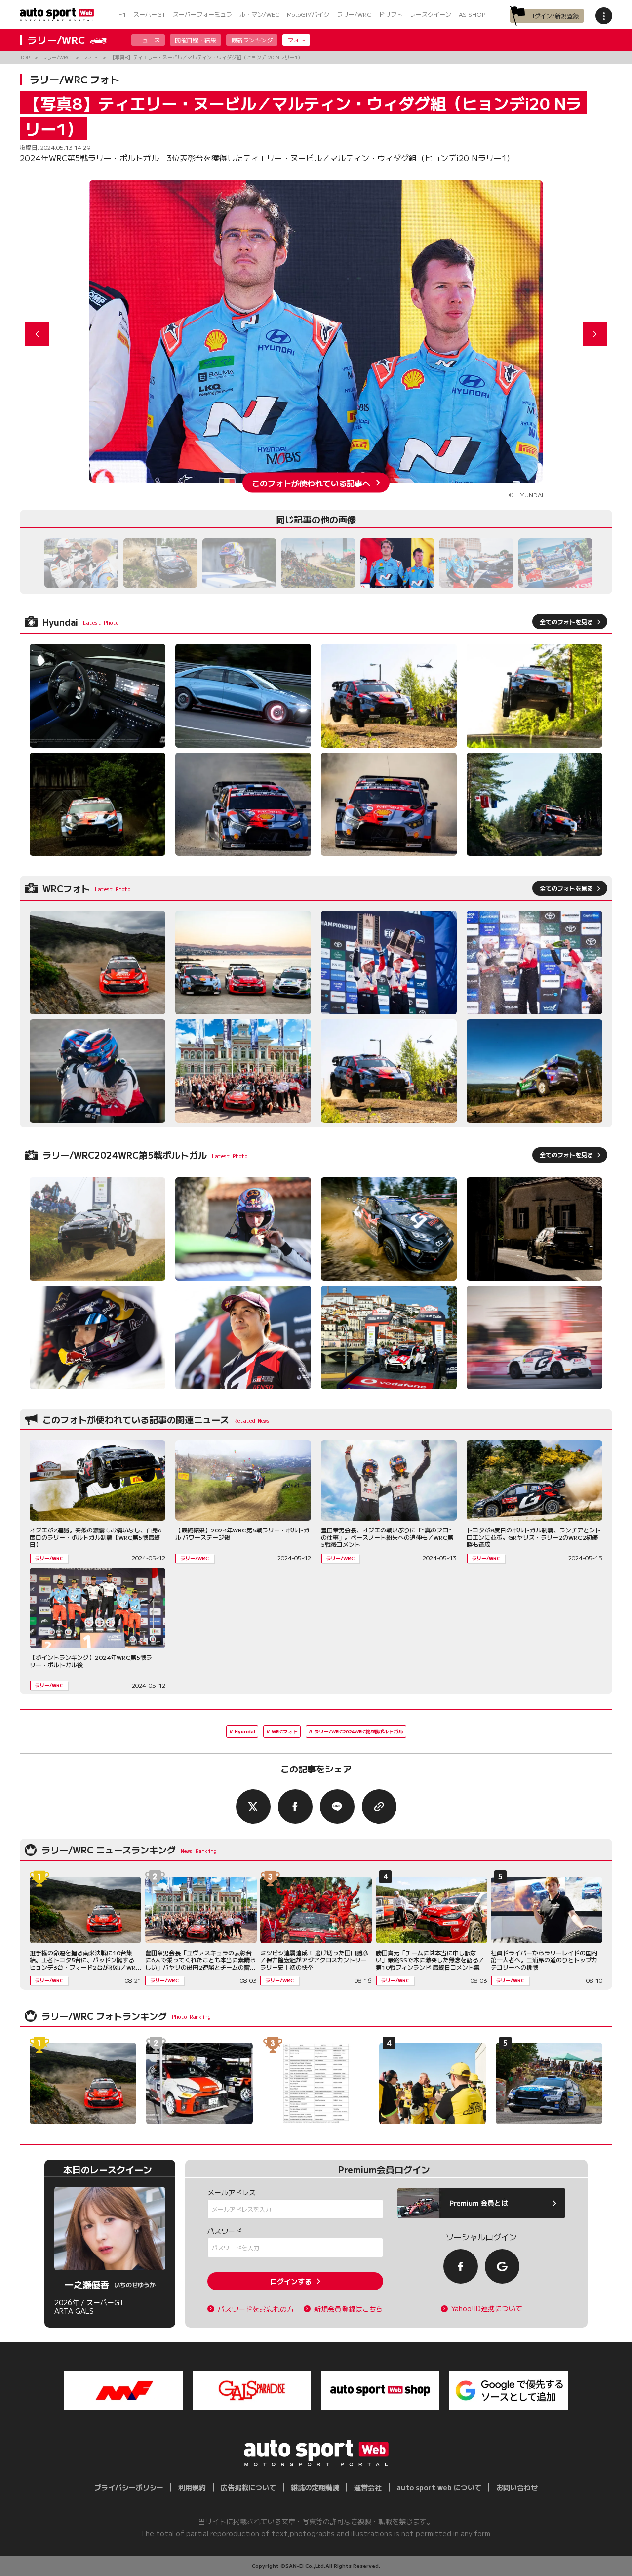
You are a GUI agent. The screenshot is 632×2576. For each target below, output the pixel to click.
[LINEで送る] (337, 1807)
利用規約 (192, 2487)
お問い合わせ (517, 2487)
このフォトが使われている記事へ (311, 483)
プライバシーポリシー (129, 2487)
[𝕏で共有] (253, 1807)
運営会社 (368, 2487)
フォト (296, 40)
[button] (595, 334)
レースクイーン (431, 14)
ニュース (148, 40)
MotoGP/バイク (308, 14)
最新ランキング (252, 40)
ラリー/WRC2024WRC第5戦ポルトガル (359, 1731)
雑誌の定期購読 (315, 2487)
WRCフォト (285, 1731)
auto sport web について (439, 2487)
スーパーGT (149, 14)
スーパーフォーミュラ (202, 14)
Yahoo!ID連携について (487, 2309)
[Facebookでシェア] (295, 1807)
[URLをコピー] (379, 1807)
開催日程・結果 (196, 40)
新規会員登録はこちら (349, 2309)
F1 (122, 14)
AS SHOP (472, 14)
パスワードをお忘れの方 (256, 2309)
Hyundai (245, 1731)
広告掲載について (248, 2487)
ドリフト (391, 14)
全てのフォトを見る (566, 622)
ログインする (291, 2281)
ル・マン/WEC (259, 14)
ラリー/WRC (354, 14)
